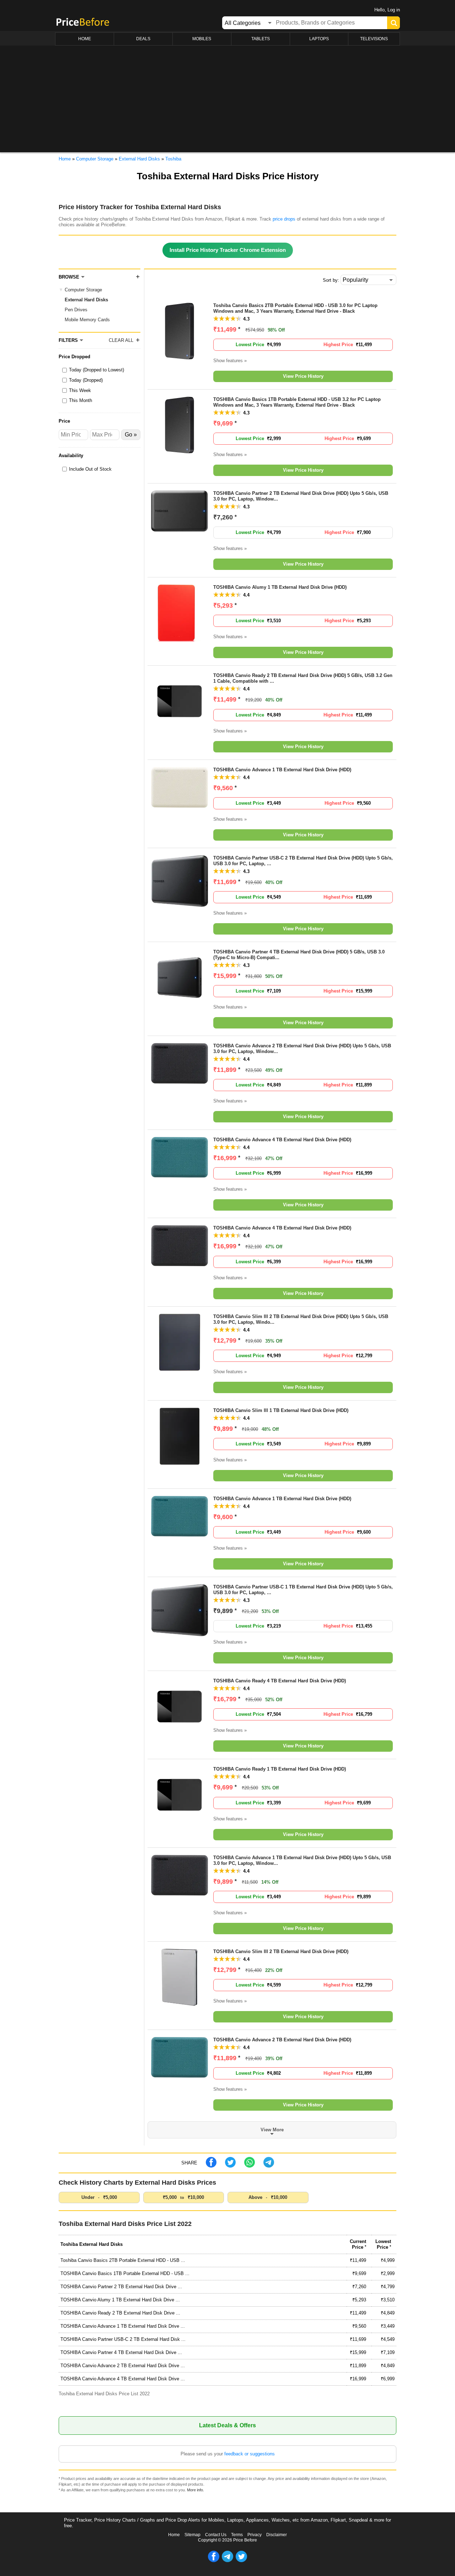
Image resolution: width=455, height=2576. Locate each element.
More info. (196, 2490)
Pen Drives (76, 310)
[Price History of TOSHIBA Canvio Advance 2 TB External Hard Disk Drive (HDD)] (180, 2076)
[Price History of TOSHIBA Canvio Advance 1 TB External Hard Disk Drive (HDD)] (180, 806)
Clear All (121, 340)
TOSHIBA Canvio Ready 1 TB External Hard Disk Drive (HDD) (280, 1769)
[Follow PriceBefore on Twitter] (241, 2561)
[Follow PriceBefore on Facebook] (214, 2561)
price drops (284, 219)
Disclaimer (277, 2535)
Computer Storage (83, 290)
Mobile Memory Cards (87, 320)
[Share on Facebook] (211, 2166)
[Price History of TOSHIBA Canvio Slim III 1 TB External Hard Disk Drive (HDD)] (180, 1463)
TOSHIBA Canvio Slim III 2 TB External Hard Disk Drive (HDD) (281, 1951)
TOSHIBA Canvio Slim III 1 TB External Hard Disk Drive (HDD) (281, 1410)
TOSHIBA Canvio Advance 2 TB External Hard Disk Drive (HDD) (282, 2040)
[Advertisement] (227, 99)
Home (174, 2535)
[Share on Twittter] (230, 2166)
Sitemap (192, 2535)
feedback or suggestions (250, 2454)
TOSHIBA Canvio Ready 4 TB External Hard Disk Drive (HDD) (280, 1681)
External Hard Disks (86, 300)
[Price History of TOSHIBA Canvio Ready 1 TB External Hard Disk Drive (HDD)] (180, 1822)
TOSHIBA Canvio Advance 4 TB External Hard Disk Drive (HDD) (282, 1140)
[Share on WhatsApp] (250, 2166)
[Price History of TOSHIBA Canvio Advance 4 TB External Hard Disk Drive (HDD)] (180, 1176)
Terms (237, 2535)
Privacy (255, 2535)
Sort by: (331, 280)
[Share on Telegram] (269, 2166)
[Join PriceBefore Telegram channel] (227, 2561)
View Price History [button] (303, 376)
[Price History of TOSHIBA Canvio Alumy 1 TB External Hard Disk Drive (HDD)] (180, 640)
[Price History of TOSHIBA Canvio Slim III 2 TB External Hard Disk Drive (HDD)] (180, 2004)
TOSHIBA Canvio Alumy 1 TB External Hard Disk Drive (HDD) (280, 587)
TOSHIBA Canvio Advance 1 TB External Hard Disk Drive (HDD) (282, 770)
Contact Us (216, 2535)
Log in (394, 10)
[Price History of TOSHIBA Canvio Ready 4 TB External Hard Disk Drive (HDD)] (180, 1733)
